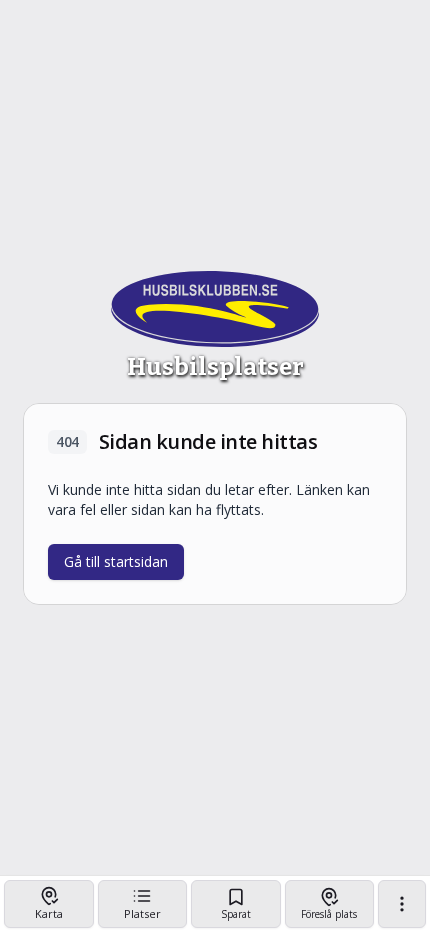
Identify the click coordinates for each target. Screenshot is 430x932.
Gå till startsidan (116, 561)
